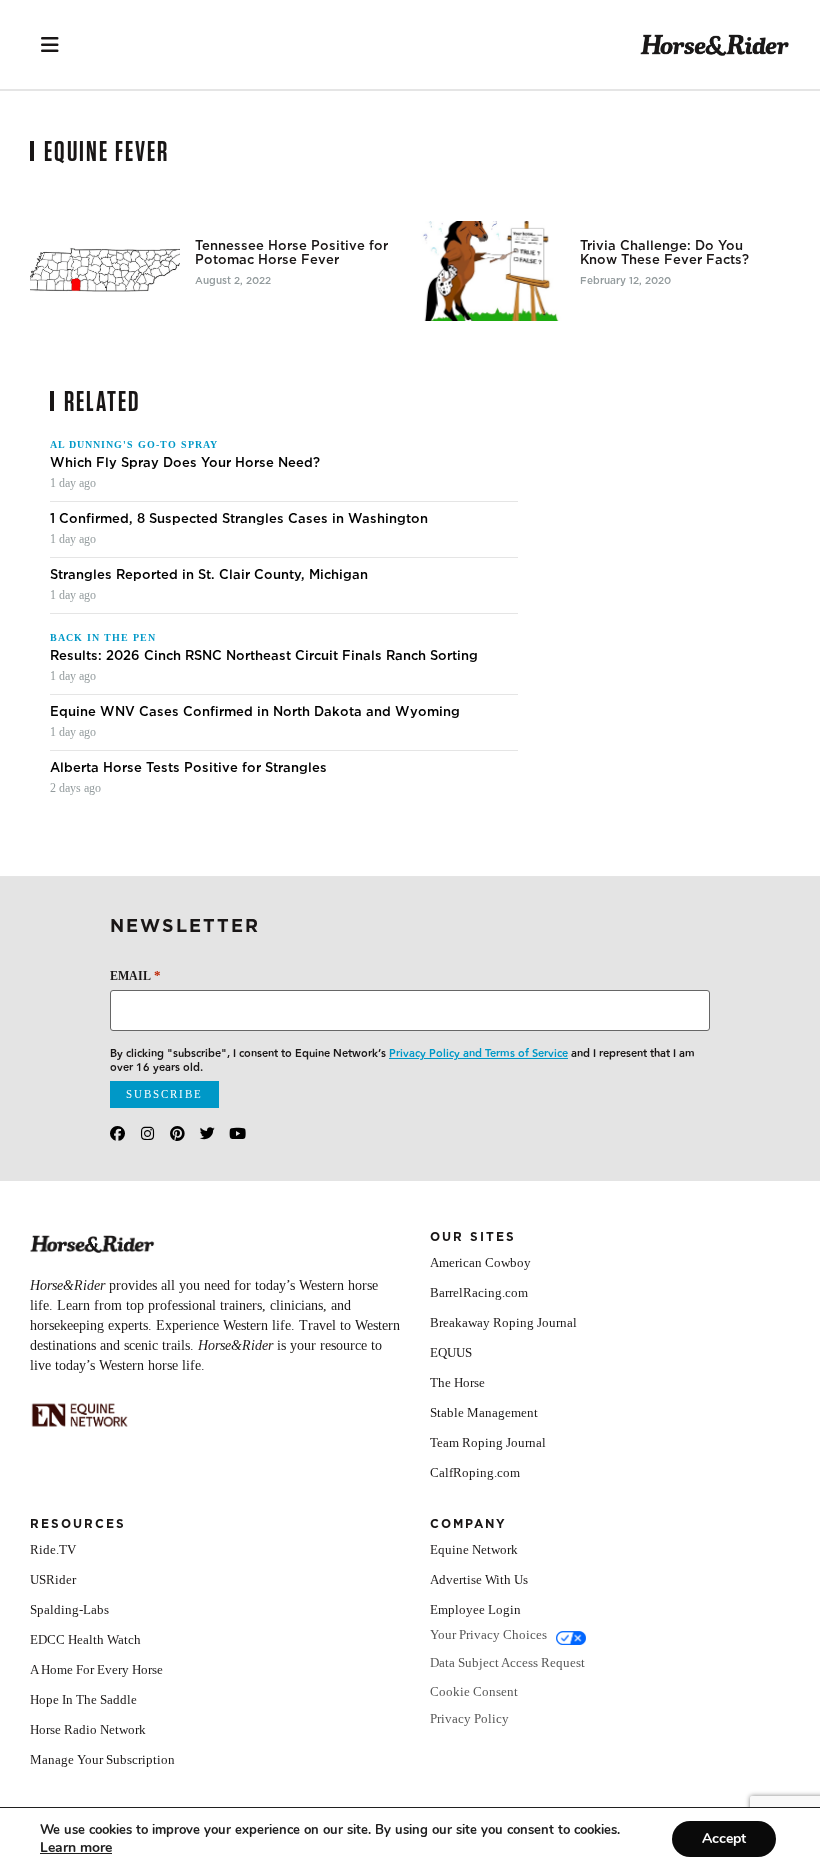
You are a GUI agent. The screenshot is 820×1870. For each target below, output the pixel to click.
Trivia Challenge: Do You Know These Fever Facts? (664, 253)
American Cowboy (480, 1262)
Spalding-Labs (69, 1609)
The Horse (457, 1382)
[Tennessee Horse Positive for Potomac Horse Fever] (105, 271)
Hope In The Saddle (83, 1699)
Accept (724, 1838)
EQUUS (451, 1352)
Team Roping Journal (488, 1442)
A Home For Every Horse (96, 1669)
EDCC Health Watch (85, 1639)
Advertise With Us (479, 1579)
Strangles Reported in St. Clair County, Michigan (209, 575)
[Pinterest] (177, 1133)
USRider (53, 1579)
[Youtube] (237, 1133)
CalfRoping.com (475, 1472)
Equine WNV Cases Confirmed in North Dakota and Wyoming (255, 712)
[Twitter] (207, 1133)
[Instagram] (147, 1133)
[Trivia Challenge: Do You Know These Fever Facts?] (490, 271)
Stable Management (484, 1412)
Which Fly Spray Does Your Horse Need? (185, 463)
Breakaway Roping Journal (503, 1322)
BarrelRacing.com (479, 1292)
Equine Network (474, 1549)
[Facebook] (117, 1133)
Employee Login (475, 1609)
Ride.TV (53, 1549)
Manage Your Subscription (102, 1759)
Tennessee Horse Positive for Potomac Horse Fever (291, 253)
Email (135, 975)
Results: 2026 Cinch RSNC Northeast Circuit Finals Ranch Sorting (264, 656)
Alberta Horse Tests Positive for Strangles (188, 768)
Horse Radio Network (88, 1729)
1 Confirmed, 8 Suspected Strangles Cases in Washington (239, 519)
